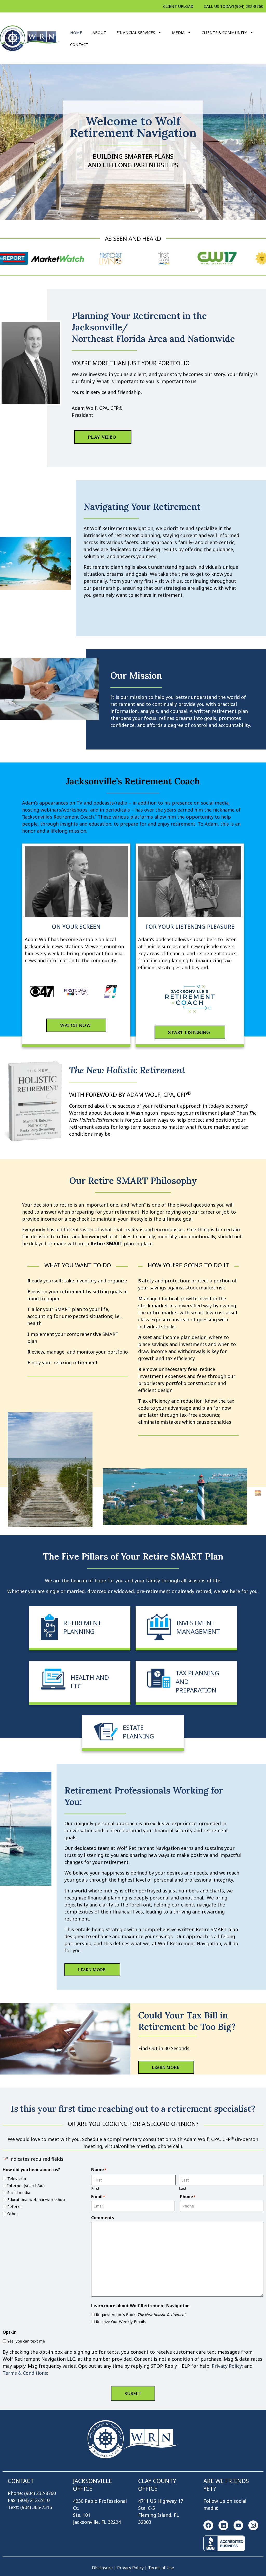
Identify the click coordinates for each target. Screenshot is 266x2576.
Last (183, 2188)
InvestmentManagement (198, 1627)
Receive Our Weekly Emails (121, 2322)
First (95, 2188)
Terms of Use (161, 2568)
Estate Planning (138, 1732)
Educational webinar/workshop (36, 2200)
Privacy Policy (131, 2568)
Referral (15, 2207)
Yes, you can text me (26, 2341)
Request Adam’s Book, (141, 2315)
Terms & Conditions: (25, 2373)
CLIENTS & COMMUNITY (224, 32)
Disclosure (102, 2568)
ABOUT (99, 32)
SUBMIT (133, 2393)
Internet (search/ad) (26, 2186)
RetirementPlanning (82, 1627)
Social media (19, 2193)
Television (17, 2179)
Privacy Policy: (228, 2366)
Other (13, 2214)
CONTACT (79, 44)
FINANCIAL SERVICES (136, 32)
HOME (76, 32)
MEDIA (178, 32)
